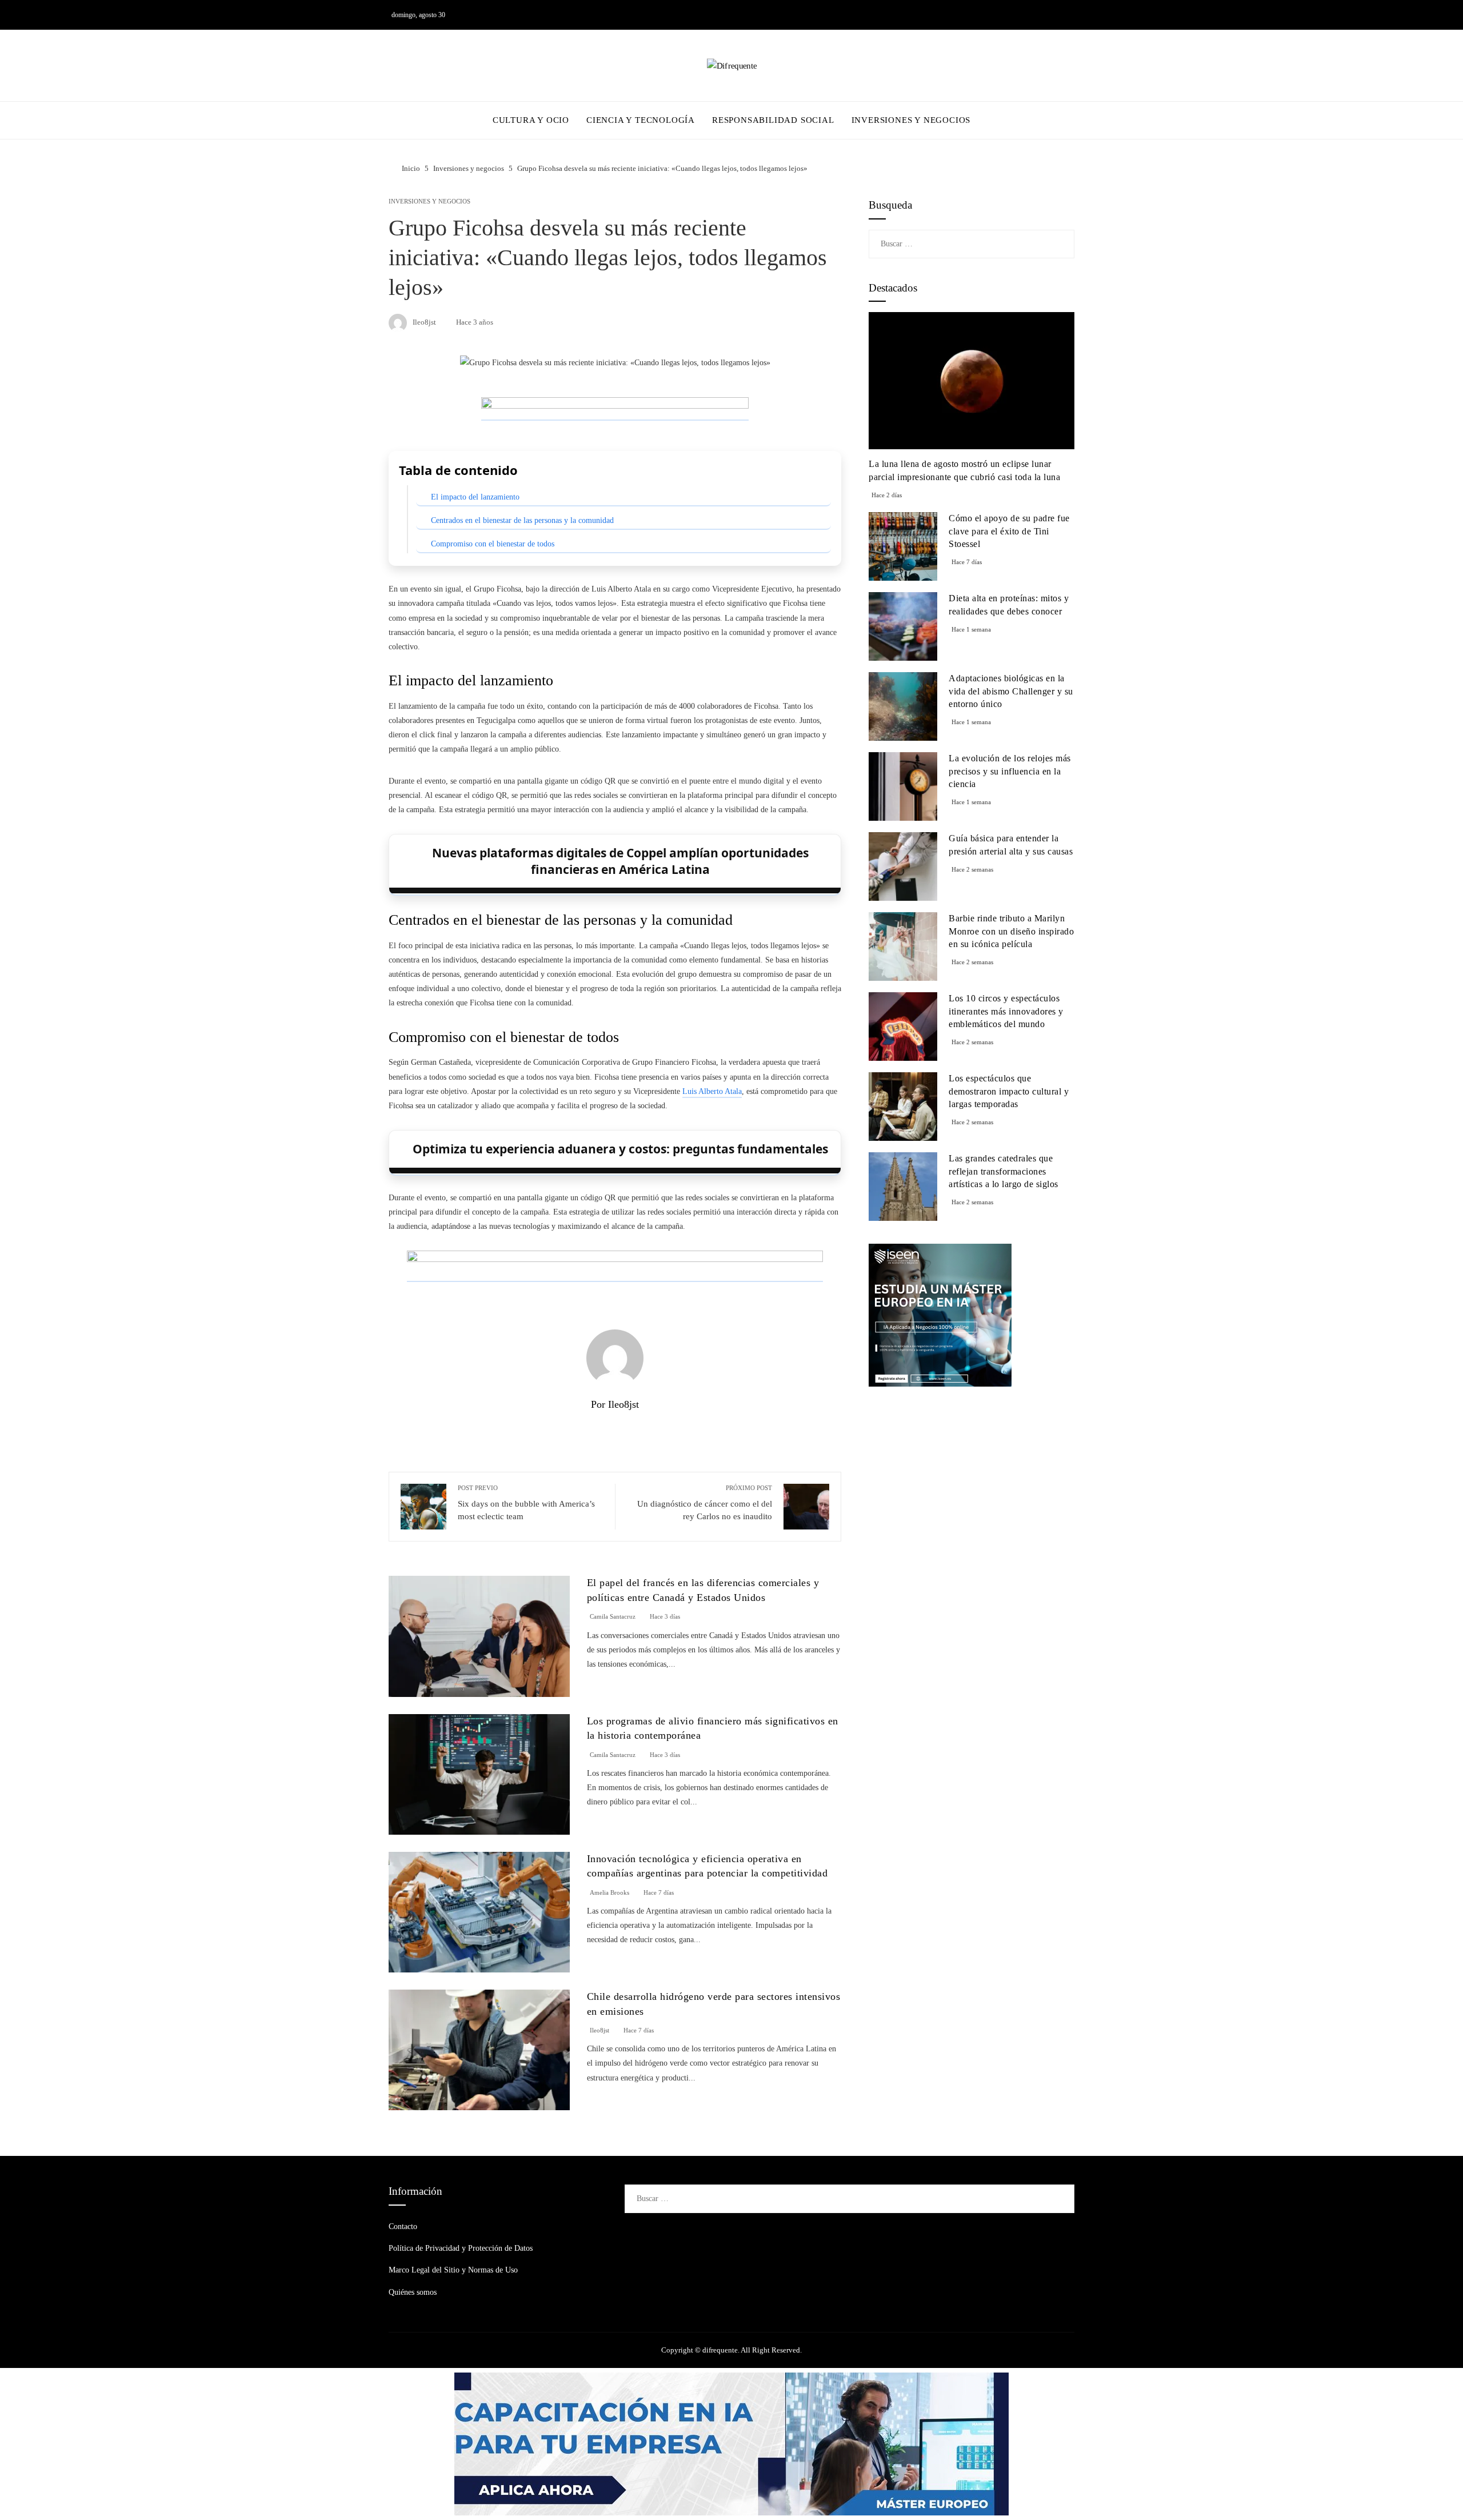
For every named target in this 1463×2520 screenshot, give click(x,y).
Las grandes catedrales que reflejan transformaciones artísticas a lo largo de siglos (1004, 1171)
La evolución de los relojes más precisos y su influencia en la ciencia (1010, 771)
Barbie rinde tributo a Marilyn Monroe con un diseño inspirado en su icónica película (1011, 931)
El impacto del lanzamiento (475, 497)
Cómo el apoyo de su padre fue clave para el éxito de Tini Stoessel (1009, 531)
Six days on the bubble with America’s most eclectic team (526, 1502)
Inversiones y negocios (429, 201)
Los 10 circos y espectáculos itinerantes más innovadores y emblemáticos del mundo (1006, 1011)
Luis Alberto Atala (712, 1091)
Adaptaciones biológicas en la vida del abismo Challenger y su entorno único (1011, 691)
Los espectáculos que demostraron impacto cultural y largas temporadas (1009, 1091)
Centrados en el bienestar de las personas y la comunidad (522, 520)
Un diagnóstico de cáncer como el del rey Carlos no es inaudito (705, 1502)
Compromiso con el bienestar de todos (493, 544)
